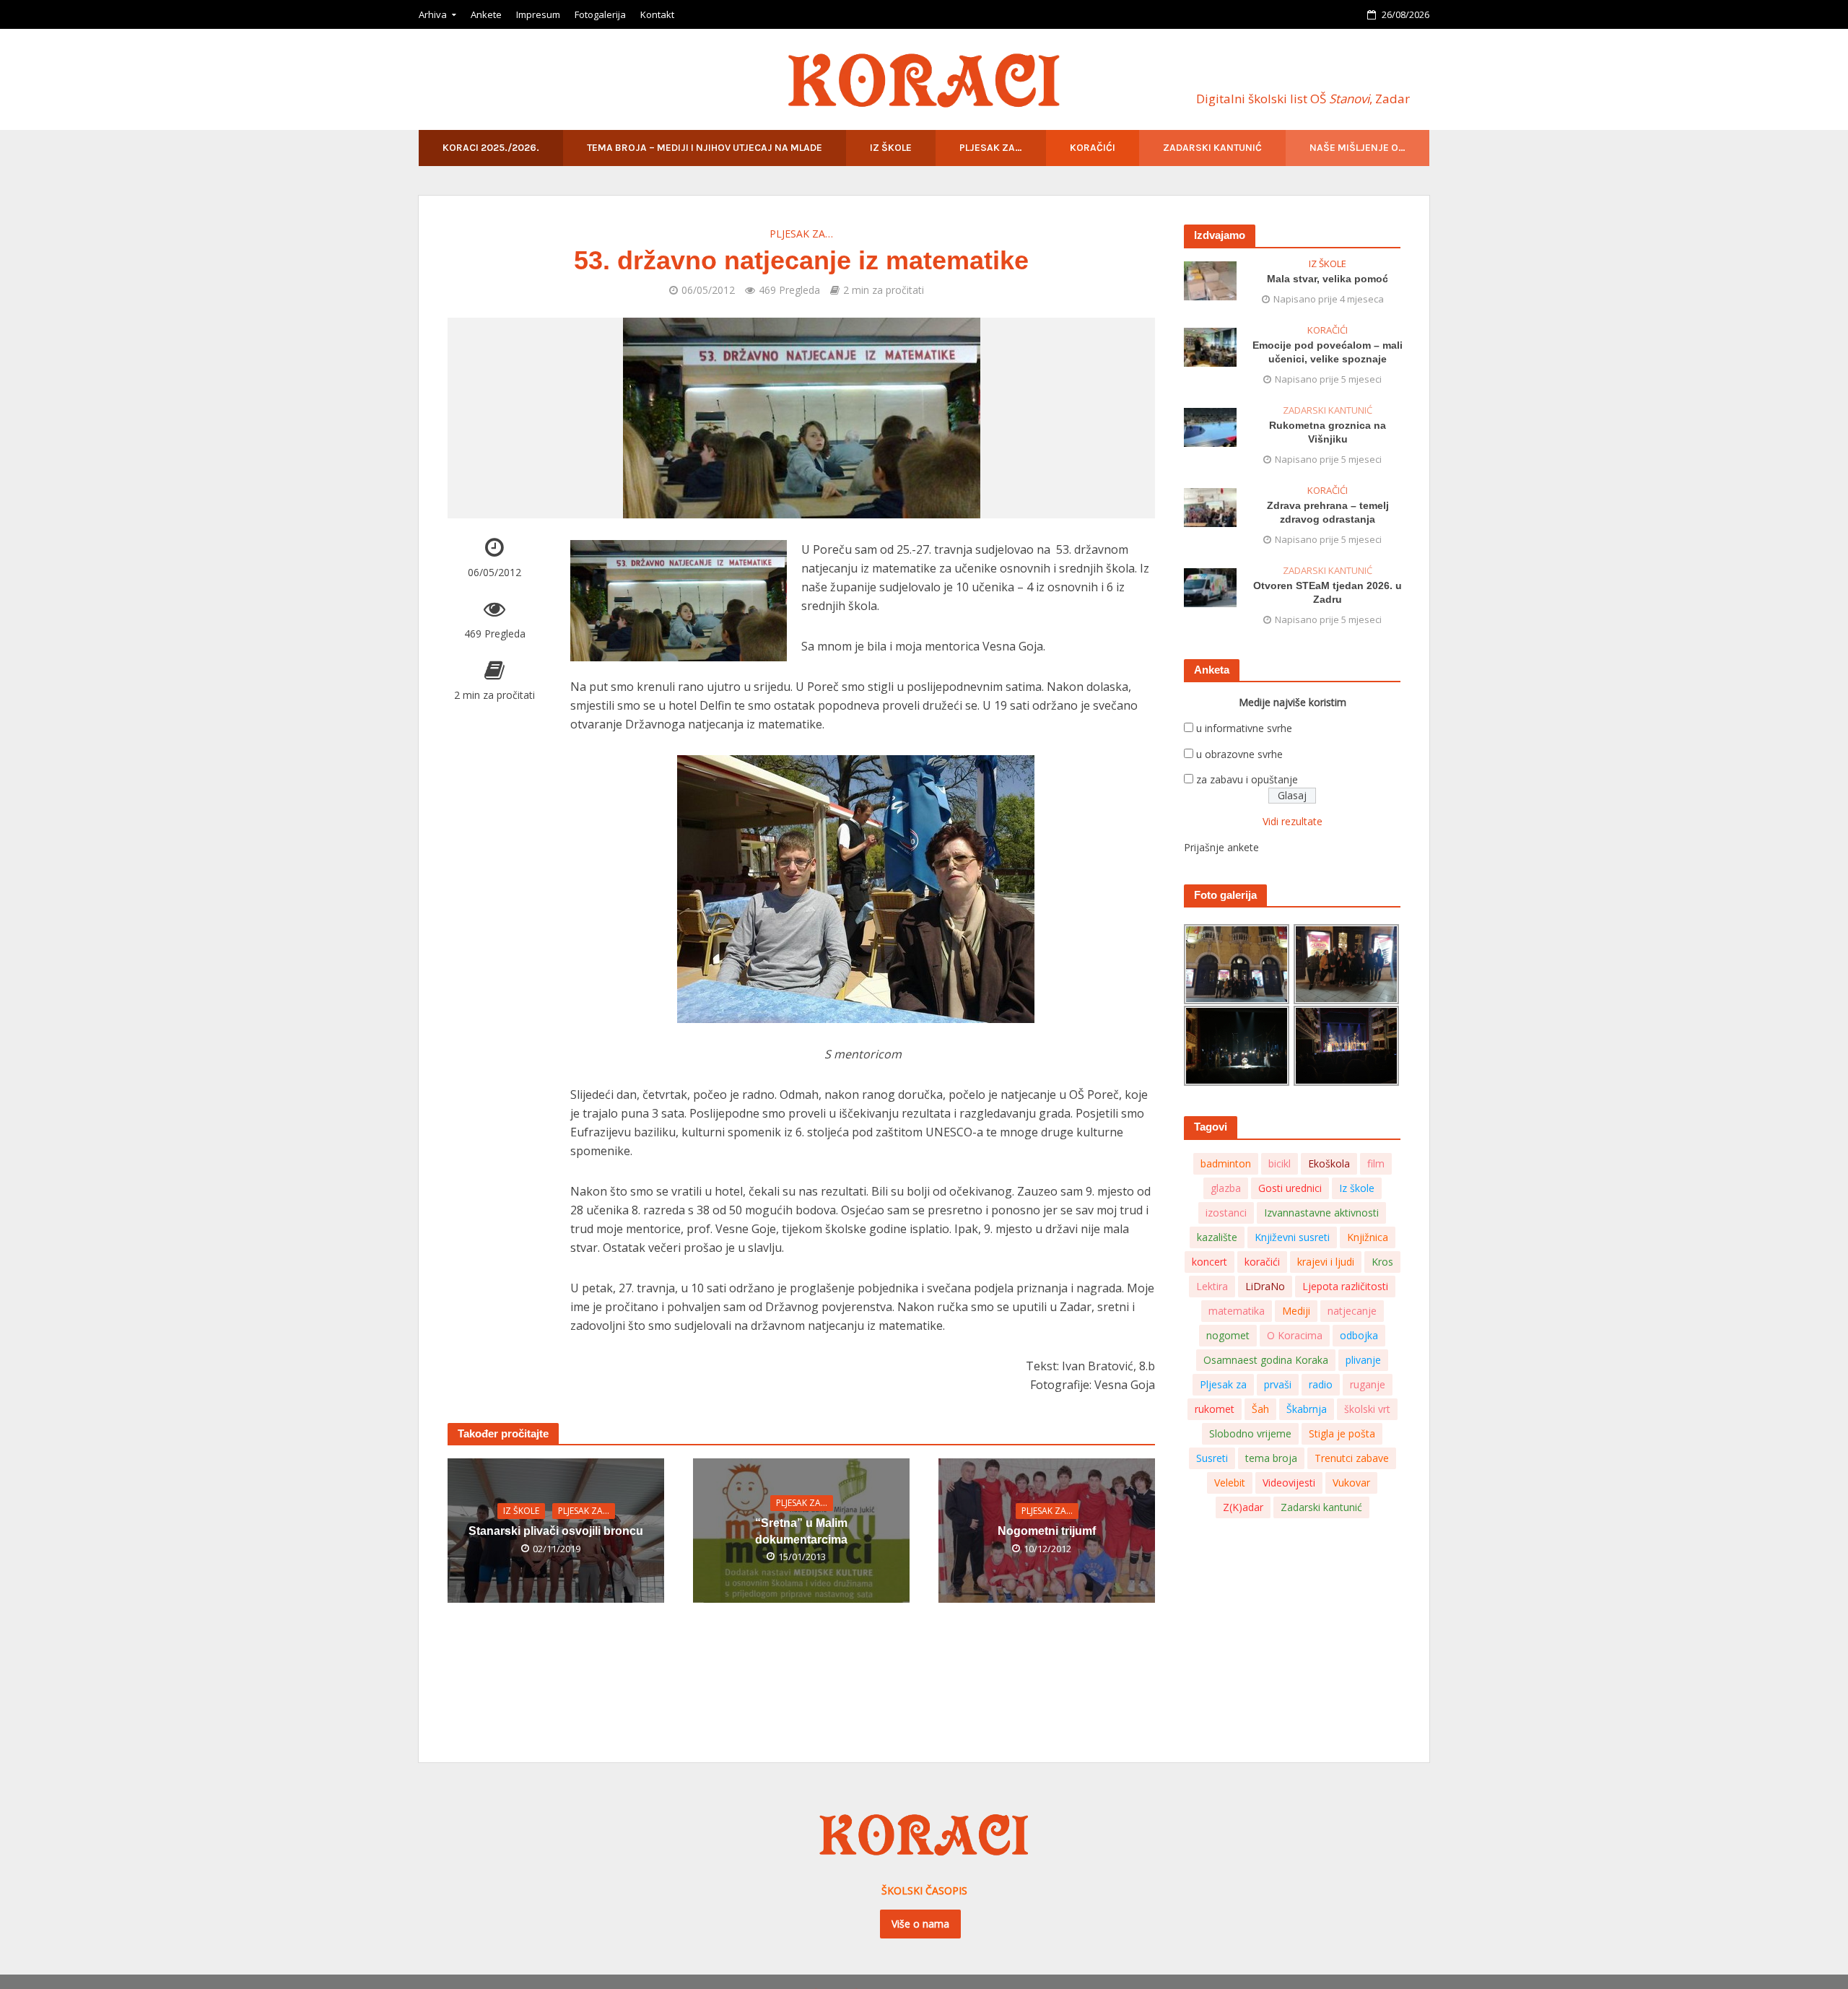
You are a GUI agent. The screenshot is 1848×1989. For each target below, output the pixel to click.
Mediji (1296, 1311)
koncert (1210, 1262)
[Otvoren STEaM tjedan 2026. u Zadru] (1210, 587)
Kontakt (657, 14)
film (1376, 1163)
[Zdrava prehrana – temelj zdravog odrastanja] (1210, 506)
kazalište (1217, 1237)
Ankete (486, 14)
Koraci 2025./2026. (491, 148)
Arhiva (433, 14)
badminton (1226, 1163)
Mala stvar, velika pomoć (1328, 279)
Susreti (1212, 1458)
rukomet (1215, 1409)
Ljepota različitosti (1345, 1286)
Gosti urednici (1290, 1188)
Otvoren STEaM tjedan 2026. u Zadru (1328, 592)
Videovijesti (1289, 1483)
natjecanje (1352, 1311)
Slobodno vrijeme (1250, 1433)
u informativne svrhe (1244, 728)
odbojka (1359, 1335)
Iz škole (891, 148)
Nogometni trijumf (1047, 1531)
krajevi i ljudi (1326, 1262)
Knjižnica (1368, 1237)
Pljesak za (1223, 1384)
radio (1321, 1384)
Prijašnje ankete (1221, 847)
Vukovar (1351, 1483)
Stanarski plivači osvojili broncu (556, 1531)
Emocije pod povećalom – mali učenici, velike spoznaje (1328, 352)
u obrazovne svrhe (1239, 754)
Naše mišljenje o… (1357, 148)
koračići (1262, 1262)
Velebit (1230, 1483)
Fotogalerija (600, 14)
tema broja (1271, 1458)
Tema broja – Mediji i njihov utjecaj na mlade (705, 148)
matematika (1237, 1311)
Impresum (538, 14)
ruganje (1368, 1384)
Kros (1382, 1262)
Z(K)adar (1243, 1507)
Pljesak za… (991, 148)
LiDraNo (1265, 1286)
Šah (1260, 1409)
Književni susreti (1292, 1237)
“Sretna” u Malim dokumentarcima (801, 1531)
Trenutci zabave (1352, 1458)
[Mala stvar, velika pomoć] (1210, 280)
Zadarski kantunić (1212, 148)
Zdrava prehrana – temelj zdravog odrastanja (1328, 512)
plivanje (1363, 1360)
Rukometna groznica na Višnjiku (1328, 432)
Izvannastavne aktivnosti (1321, 1213)
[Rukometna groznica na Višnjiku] (1210, 426)
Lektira (1212, 1286)
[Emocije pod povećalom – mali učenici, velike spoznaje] (1210, 346)
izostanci (1226, 1213)
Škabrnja (1307, 1409)
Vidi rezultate (1293, 821)
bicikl (1280, 1163)
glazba (1226, 1188)
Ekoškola (1329, 1163)
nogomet (1228, 1335)
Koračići (1093, 148)
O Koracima (1295, 1335)
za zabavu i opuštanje (1247, 779)
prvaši (1278, 1384)
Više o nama (920, 1924)
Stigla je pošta (1342, 1433)
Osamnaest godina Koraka (1266, 1360)
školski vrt (1367, 1409)
